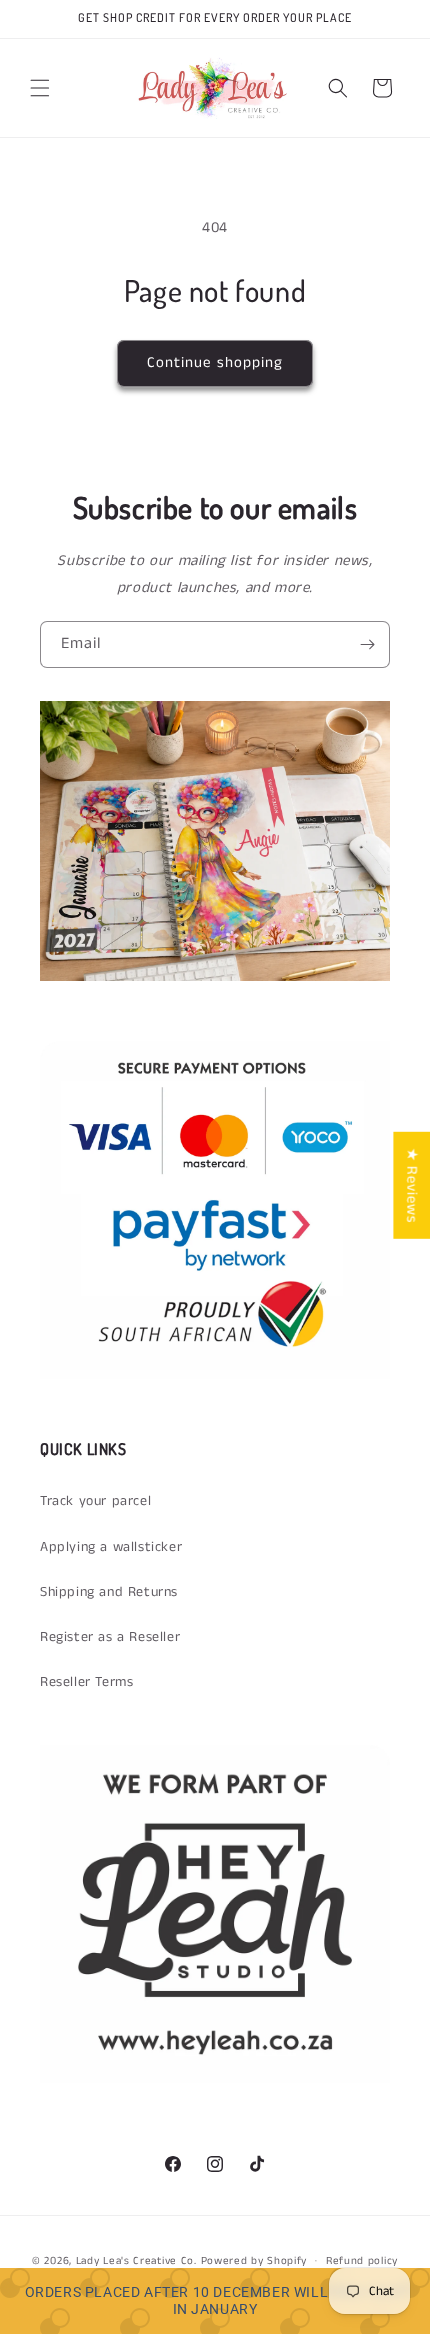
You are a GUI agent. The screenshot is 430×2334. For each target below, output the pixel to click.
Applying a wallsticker (111, 1547)
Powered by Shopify (254, 2260)
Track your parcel (95, 1501)
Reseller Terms (86, 1682)
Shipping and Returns (109, 1592)
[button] (40, 88)
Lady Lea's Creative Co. (136, 2260)
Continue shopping (215, 362)
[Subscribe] (367, 644)
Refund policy (362, 2261)
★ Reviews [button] (411, 1185)
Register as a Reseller (110, 1637)
